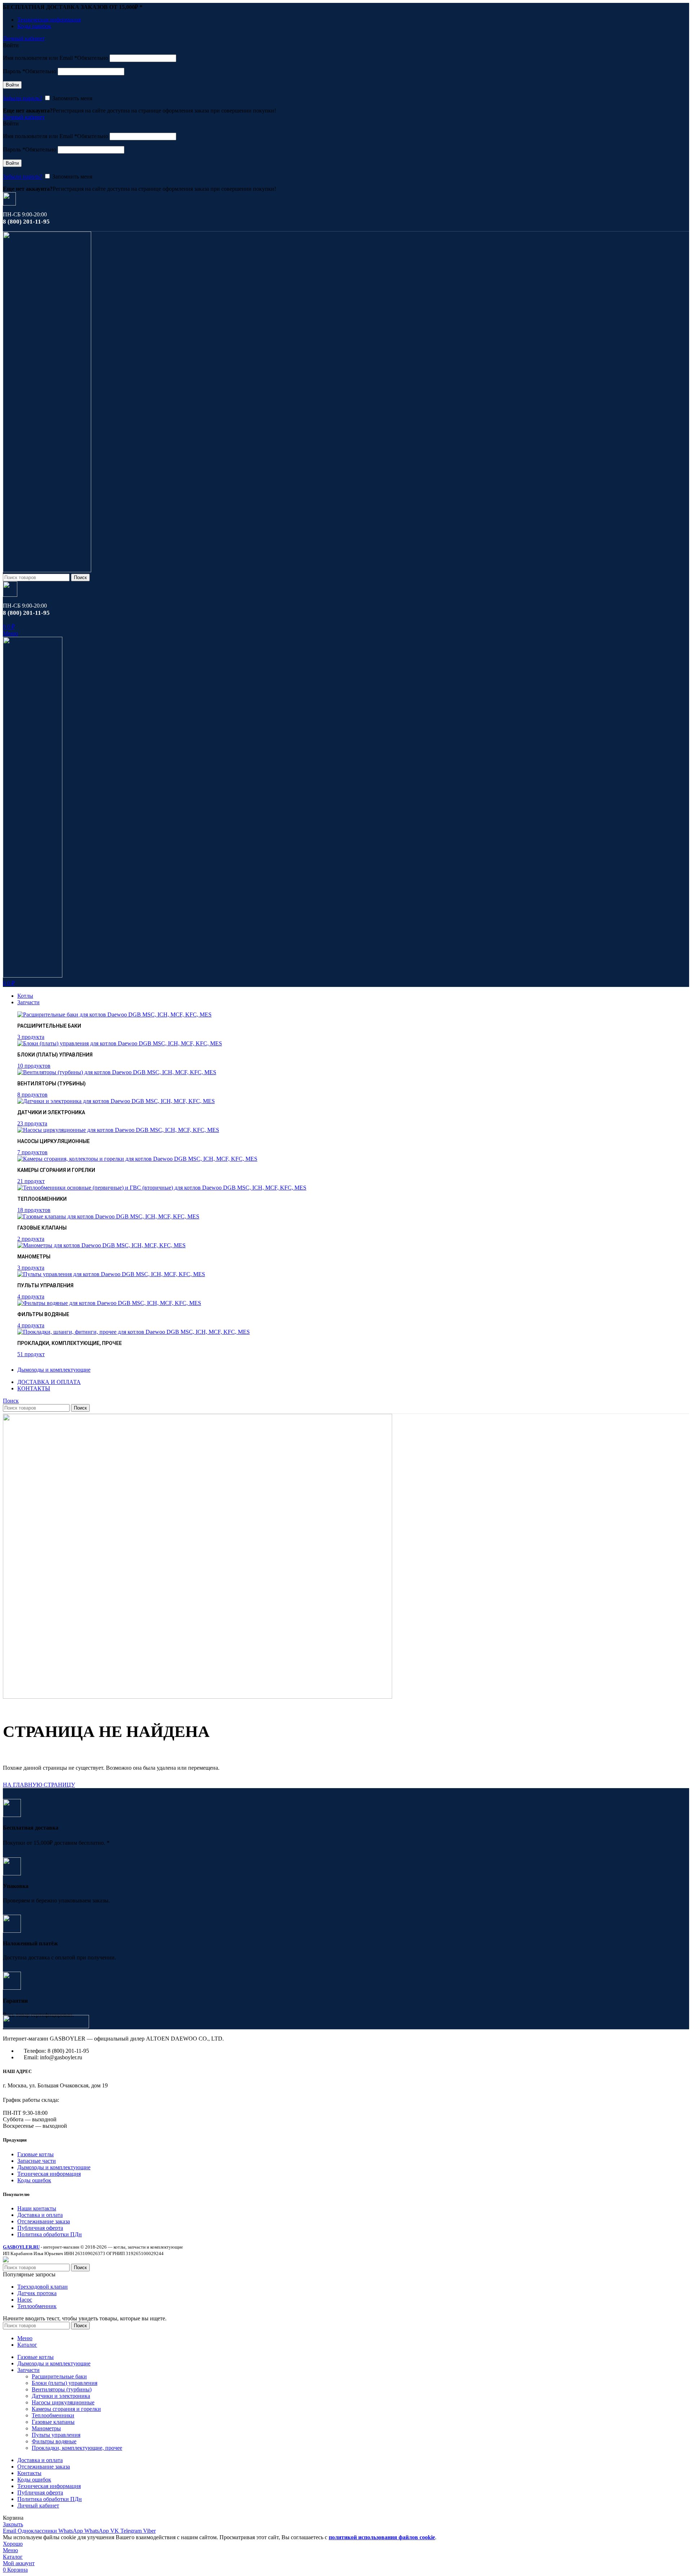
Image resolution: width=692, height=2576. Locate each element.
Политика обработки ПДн (50, 2234)
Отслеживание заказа (44, 2221)
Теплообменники (53, 2415)
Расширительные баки (59, 2376)
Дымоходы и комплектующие (54, 2167)
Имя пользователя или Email (56, 58)
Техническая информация (49, 2174)
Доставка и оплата (40, 2215)
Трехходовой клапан (43, 2287)
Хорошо (13, 2544)
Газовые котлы (36, 2154)
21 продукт (31, 1181)
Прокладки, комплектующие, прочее (77, 2448)
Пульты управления (56, 2435)
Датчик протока (37, 2293)
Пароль (30, 71)
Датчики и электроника (61, 2396)
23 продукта (32, 1123)
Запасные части (37, 2161)
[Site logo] (47, 570)
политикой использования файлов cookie (382, 2537)
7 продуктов (32, 1152)
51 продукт (31, 1354)
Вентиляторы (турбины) (62, 2389)
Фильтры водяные (54, 2441)
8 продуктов (32, 1095)
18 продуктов (34, 1210)
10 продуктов (34, 1066)
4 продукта (31, 1296)
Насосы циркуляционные (63, 2402)
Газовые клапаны (53, 2422)
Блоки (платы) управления (65, 2383)
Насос (25, 2300)
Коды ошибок (34, 2180)
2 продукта (31, 1239)
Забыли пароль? (23, 98)
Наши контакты (37, 2208)
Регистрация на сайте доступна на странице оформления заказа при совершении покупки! (164, 111)
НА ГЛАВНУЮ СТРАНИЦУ (39, 1785)
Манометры (46, 2428)
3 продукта (31, 1037)
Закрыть (13, 2524)
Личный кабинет (38, 2506)
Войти (12, 85)
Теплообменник (37, 2306)
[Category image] (114, 1014)
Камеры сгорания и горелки (66, 2409)
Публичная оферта (40, 2228)
